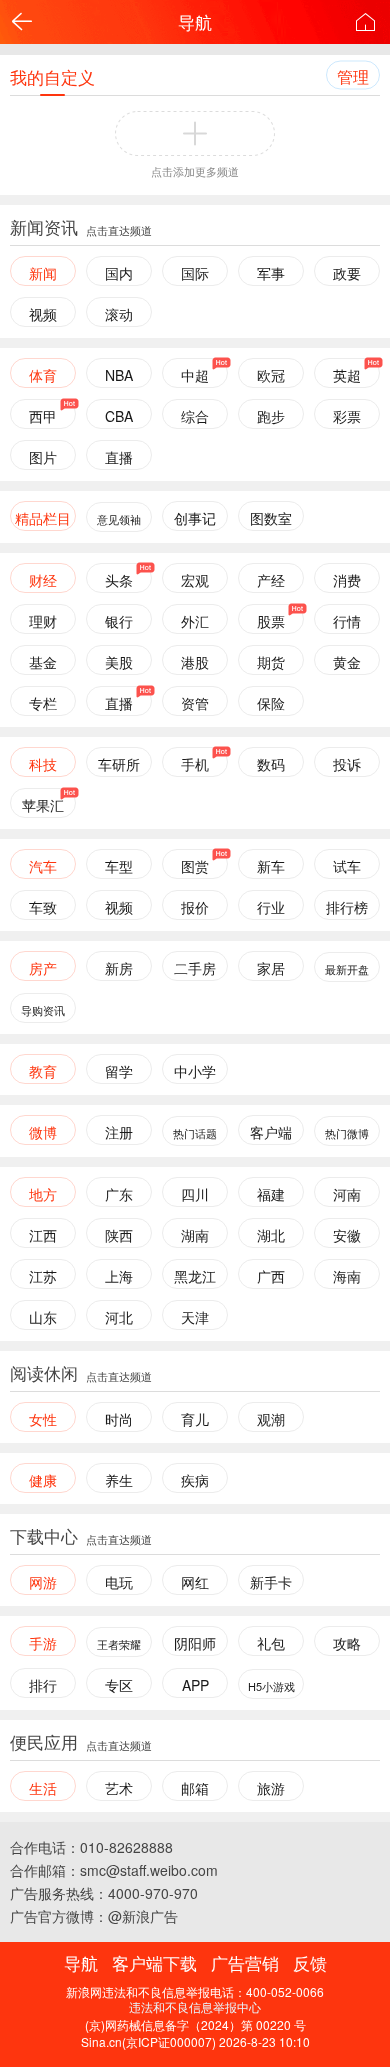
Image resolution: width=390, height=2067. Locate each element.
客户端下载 (154, 1962)
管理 (353, 76)
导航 (195, 21)
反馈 (310, 1962)
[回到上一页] (22, 22)
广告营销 (245, 1962)
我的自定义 (52, 76)
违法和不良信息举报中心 (195, 2006)
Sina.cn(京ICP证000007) (148, 2041)
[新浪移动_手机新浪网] (365, 22)
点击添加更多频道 (195, 171)
